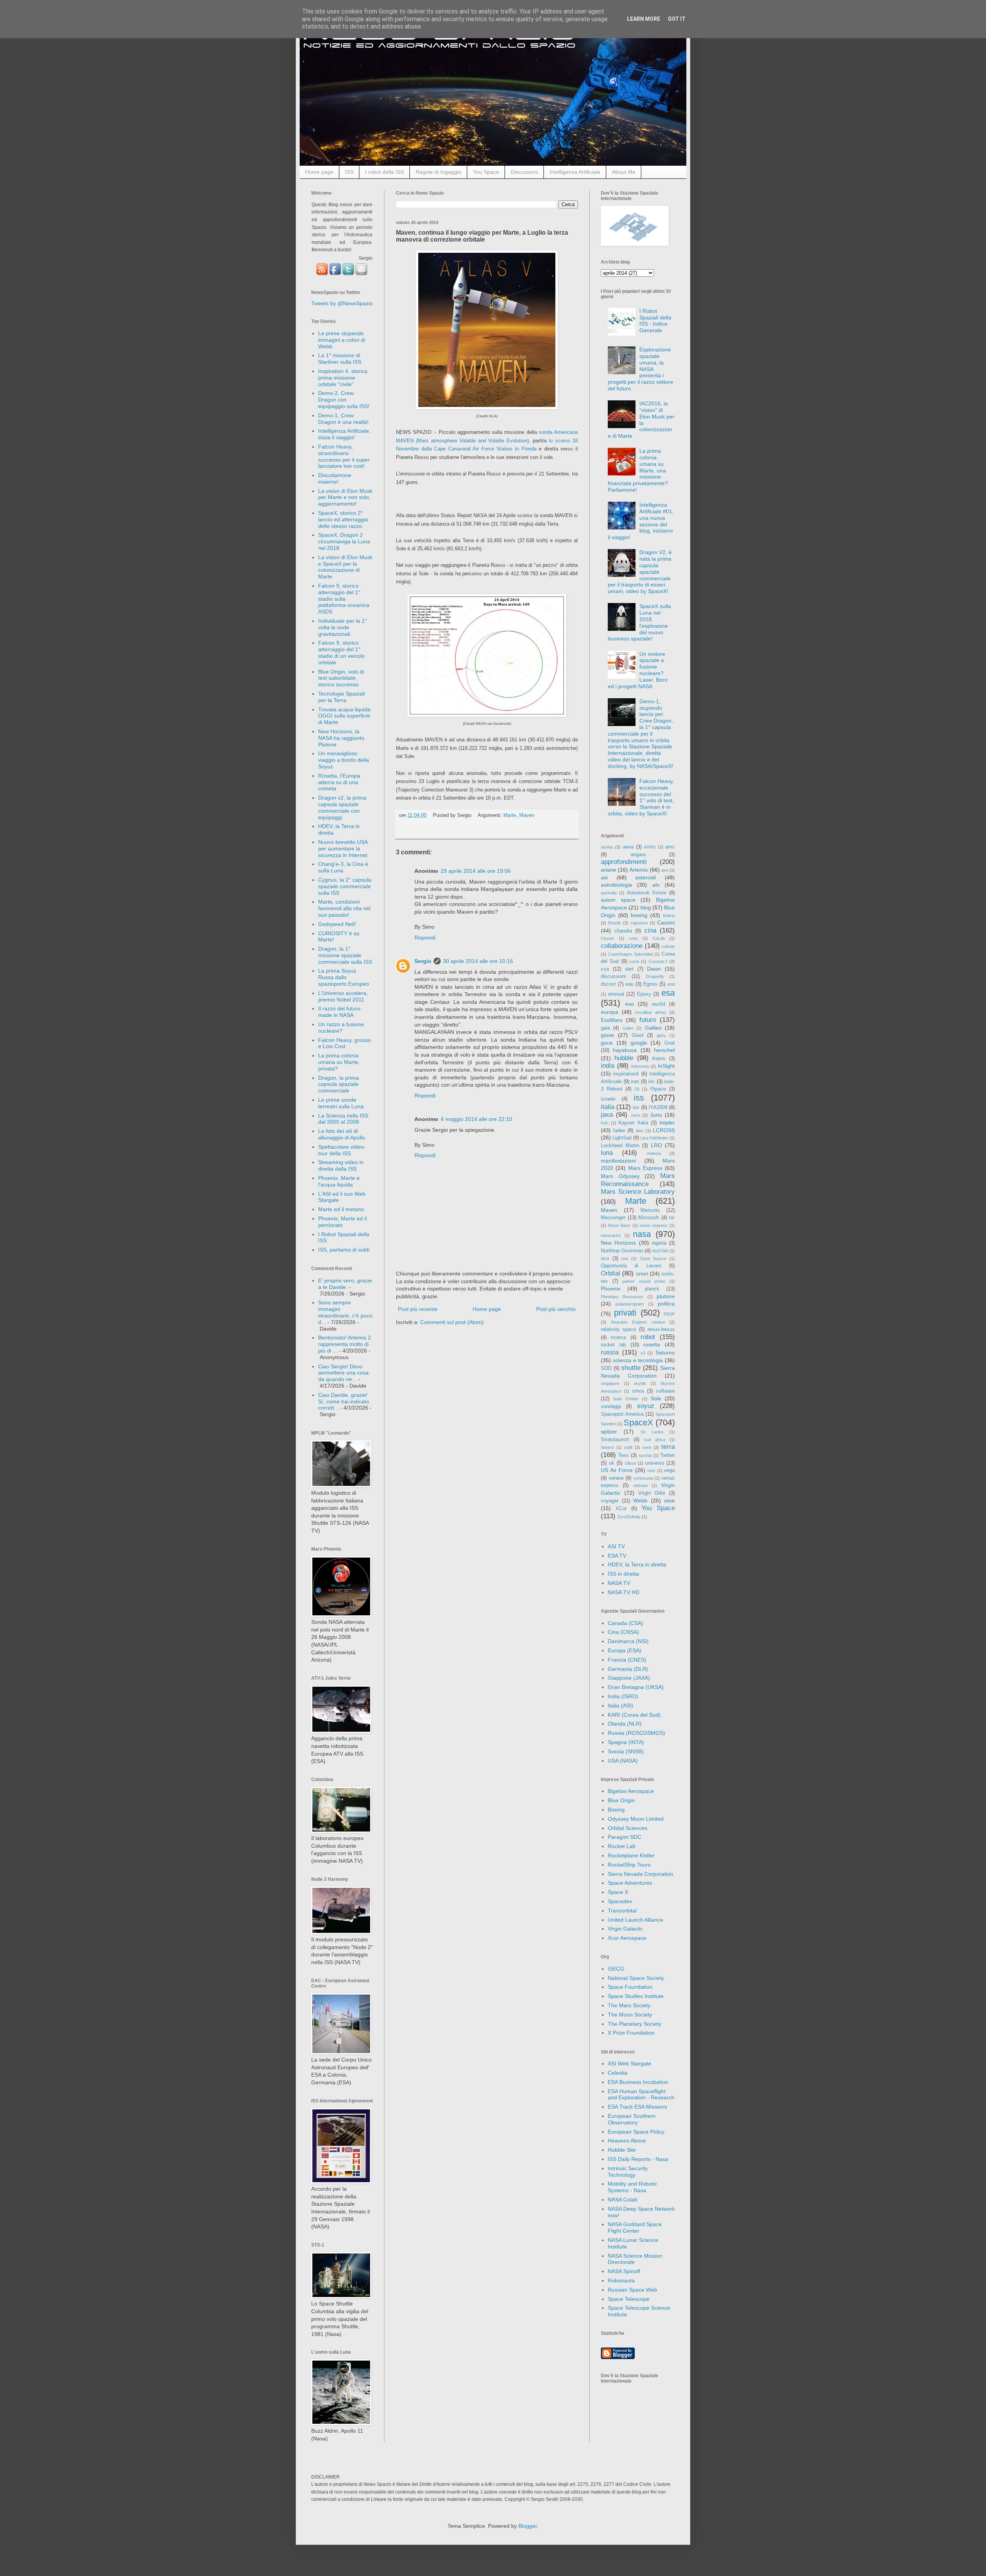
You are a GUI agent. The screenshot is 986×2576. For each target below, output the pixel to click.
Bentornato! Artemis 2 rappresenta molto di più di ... (345, 1344)
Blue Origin (621, 1800)
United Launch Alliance (636, 1920)
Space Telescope (629, 2299)
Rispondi (425, 938)
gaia (605, 1028)
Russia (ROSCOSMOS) (636, 1733)
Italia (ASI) (620, 1706)
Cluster (608, 938)
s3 (643, 1353)
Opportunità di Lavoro (631, 1266)
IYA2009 (658, 1107)
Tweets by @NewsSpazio (342, 303)
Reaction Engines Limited (638, 1322)
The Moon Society (630, 2015)
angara (638, 855)
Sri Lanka (652, 1432)
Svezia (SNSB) (626, 1751)
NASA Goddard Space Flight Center (635, 2227)
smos (638, 1391)
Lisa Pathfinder (654, 1138)
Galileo (653, 1028)
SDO (606, 1368)
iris (651, 1082)
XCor (621, 1509)
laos (640, 1131)
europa (610, 1012)
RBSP (669, 1314)
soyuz (646, 1406)
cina (650, 930)
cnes (634, 938)
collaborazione (622, 946)
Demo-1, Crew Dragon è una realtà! (343, 419)
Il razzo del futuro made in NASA (339, 1012)
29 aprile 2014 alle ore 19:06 (476, 871)
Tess (624, 1455)
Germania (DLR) (628, 1669)
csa (605, 969)
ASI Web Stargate (630, 2063)
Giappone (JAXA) (629, 1678)
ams (670, 847)
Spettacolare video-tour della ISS (342, 1150)
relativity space (618, 1329)
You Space (486, 172)
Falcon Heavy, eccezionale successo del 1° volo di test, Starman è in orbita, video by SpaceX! (641, 797)
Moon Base (619, 1225)
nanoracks (611, 1235)
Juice (636, 1115)
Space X (618, 1892)
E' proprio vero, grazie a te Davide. (345, 1284)
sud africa (655, 1440)
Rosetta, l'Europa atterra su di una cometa (339, 782)
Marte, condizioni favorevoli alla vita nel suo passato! (344, 908)
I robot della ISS (385, 172)
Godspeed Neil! (337, 924)
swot (647, 1447)
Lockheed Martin (620, 1146)
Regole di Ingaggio (439, 172)
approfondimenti (624, 862)
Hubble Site (622, 2150)
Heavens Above (627, 2141)
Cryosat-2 (658, 961)
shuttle (631, 1368)
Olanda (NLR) (625, 1724)
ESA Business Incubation (638, 2082)
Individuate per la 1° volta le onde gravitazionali (343, 627)
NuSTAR (660, 1251)
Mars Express (645, 1168)
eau (630, 984)
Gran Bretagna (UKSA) (636, 1687)
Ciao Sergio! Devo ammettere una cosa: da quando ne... (344, 1373)
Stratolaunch (615, 1440)
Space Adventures (630, 1883)
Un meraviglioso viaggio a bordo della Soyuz (344, 760)
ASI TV (616, 1546)
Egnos (650, 984)
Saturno (665, 1353)
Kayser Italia (633, 1123)
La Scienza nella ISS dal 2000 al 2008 (343, 1119)
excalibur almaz (651, 1012)
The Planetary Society (635, 2024)
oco (605, 1259)
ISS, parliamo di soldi (344, 1250)
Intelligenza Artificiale (575, 172)
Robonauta (621, 2280)
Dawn (654, 969)
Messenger (613, 1218)
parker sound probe (644, 1281)
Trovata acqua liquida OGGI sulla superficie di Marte (344, 716)
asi (604, 877)
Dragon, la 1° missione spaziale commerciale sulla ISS (345, 955)
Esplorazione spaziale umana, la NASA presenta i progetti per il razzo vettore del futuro (641, 369)
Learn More (644, 19)
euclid (659, 1004)
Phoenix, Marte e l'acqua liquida (339, 1181)
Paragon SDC (625, 1837)
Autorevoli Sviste (647, 893)
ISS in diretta (623, 1574)
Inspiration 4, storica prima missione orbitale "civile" (343, 378)
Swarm (607, 1447)
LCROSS (664, 1130)
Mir (672, 1218)
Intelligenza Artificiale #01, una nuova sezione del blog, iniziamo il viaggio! (641, 521)
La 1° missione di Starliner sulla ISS (340, 359)
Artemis (639, 870)
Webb (640, 1501)
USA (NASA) (623, 1761)
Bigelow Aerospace (631, 1791)
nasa (642, 1234)
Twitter (667, 1455)
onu (625, 1259)
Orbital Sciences (628, 1828)
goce (607, 1043)
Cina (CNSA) (623, 1632)
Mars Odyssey (620, 1176)
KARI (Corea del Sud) (634, 1715)
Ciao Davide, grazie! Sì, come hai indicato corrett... (344, 1401)
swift (628, 1447)
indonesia (640, 1066)
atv (656, 885)
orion (642, 1274)
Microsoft (649, 1218)
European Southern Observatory (632, 2119)
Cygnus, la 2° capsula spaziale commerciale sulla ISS (345, 886)
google (639, 1043)
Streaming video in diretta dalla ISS (341, 1165)
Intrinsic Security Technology (628, 2172)
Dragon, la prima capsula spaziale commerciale (339, 1084)
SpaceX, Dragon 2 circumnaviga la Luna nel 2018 (344, 541)
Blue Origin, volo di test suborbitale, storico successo (341, 678)
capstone (639, 923)
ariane (609, 870)
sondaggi (611, 1406)
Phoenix (611, 1289)
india (608, 1066)
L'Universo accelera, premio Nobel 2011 (343, 996)
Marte (510, 815)
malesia (654, 1153)
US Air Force (617, 1470)
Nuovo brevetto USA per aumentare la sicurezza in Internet (343, 849)
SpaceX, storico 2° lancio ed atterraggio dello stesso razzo (343, 519)
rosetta (652, 1344)
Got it (677, 19)
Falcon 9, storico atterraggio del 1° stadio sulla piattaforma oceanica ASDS (344, 599)
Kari (605, 1123)
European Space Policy (636, 2132)
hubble (624, 1058)
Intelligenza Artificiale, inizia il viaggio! (344, 434)
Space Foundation (630, 1987)
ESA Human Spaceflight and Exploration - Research (641, 2095)
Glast (638, 1035)
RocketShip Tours (629, 1865)
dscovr (608, 984)
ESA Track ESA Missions (637, 2107)
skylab (640, 1383)
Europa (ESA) (625, 1650)
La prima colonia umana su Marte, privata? (339, 1062)
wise (669, 1501)
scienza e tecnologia (638, 1360)
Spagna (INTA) (626, 1742)
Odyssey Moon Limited (636, 1819)
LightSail (622, 1138)
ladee (619, 1131)
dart (629, 969)
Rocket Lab (622, 1846)
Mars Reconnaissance (638, 1180)
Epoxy (644, 994)
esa (668, 993)
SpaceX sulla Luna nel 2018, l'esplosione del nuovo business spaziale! (640, 622)
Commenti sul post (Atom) (452, 1322)
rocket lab (613, 1345)
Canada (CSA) (625, 1623)
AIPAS (650, 847)
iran (635, 1082)
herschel (664, 1050)
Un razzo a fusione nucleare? (341, 1028)
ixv (636, 1107)
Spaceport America (622, 1414)
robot (648, 1337)
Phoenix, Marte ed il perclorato (342, 1222)
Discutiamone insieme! (335, 478)
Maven (527, 815)
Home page (319, 172)
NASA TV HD (624, 1592)
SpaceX (638, 1422)
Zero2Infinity (629, 1517)
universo (655, 1463)
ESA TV (617, 1556)
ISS (349, 172)
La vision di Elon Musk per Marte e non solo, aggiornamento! (345, 497)
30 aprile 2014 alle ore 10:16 (478, 961)
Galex (628, 1028)
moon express (654, 1225)
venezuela (643, 1478)
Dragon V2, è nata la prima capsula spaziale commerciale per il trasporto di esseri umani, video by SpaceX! (640, 572)
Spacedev (620, 1901)
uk (612, 1463)
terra (668, 1447)
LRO (656, 1145)
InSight (666, 1066)
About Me (624, 172)
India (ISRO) (623, 1696)
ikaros (659, 1059)
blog (646, 907)
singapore (610, 1383)
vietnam (641, 1485)
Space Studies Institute (636, 1996)
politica (666, 1304)
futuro (648, 1020)
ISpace (658, 1089)
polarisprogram (630, 1304)
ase (665, 870)
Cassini (666, 923)
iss (639, 1098)
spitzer (609, 1432)
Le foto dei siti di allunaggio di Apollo (342, 1134)
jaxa (607, 1115)
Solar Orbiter (626, 1399)
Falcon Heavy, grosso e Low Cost (345, 1043)
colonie (668, 946)
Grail (670, 1043)
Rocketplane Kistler (631, 1855)
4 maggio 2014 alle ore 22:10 (476, 1119)
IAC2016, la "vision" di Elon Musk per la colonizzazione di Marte (641, 420)
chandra (623, 931)
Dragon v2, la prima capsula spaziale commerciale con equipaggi (342, 807)
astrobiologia (616, 885)
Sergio (423, 961)
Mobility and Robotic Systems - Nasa (632, 2187)
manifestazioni (618, 1161)
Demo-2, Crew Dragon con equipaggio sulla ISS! (344, 400)
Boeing (616, 1810)
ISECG (616, 1969)
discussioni (613, 976)
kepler (667, 1122)
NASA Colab (623, 2200)
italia (608, 1107)
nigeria (659, 1243)
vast (651, 1470)
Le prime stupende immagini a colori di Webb (342, 340)
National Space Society (636, 1978)
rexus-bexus (661, 1329)
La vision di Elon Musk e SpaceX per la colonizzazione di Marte (345, 567)
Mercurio (650, 1210)
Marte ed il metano (341, 1209)
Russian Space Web (632, 2290)
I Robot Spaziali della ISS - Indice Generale (655, 321)
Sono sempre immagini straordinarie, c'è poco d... (345, 1312)
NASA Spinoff (624, 2271)
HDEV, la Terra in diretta (637, 1564)
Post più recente (418, 1309)
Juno (656, 1115)
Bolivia (669, 916)
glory (661, 1035)
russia (610, 1352)
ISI (637, 1089)
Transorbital (622, 1911)
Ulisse (631, 1463)
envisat (616, 994)
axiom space (618, 900)
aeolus (607, 847)
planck (652, 1289)
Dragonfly (655, 976)
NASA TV (619, 1583)
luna (607, 1153)
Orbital (610, 1273)
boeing (639, 915)
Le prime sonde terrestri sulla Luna (341, 1103)
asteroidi (646, 877)
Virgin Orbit (652, 1493)
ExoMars (612, 1020)
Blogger (528, 2526)
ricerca (618, 1338)
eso (630, 1004)
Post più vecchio (556, 1309)
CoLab (659, 938)
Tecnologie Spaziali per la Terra (341, 697)
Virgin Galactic (625, 1929)
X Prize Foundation (631, 2033)
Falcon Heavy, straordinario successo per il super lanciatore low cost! (344, 456)
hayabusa (625, 1050)
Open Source (653, 1259)
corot (634, 961)
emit (671, 984)
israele (608, 1099)
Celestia (618, 2073)
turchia (645, 1455)
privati (625, 1313)
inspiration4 (626, 1074)
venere (616, 1478)
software (665, 1391)
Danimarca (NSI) (628, 1641)
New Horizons (618, 1243)
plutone (666, 1296)
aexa (628, 847)
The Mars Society (629, 2005)
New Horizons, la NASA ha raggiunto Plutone (341, 738)
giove (607, 1035)
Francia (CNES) (627, 1660)
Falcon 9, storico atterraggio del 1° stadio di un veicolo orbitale (341, 652)
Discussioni (524, 172)
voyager (610, 1501)
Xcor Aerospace (627, 1938)
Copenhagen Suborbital (630, 954)
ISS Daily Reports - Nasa (638, 2159)
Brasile (615, 923)
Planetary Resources (622, 1297)
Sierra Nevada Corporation (641, 1874)
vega (669, 1470)
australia (609, 893)
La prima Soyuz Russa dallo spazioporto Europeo (344, 977)
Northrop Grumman (622, 1251)
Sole (656, 1398)
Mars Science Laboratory (638, 1192)
